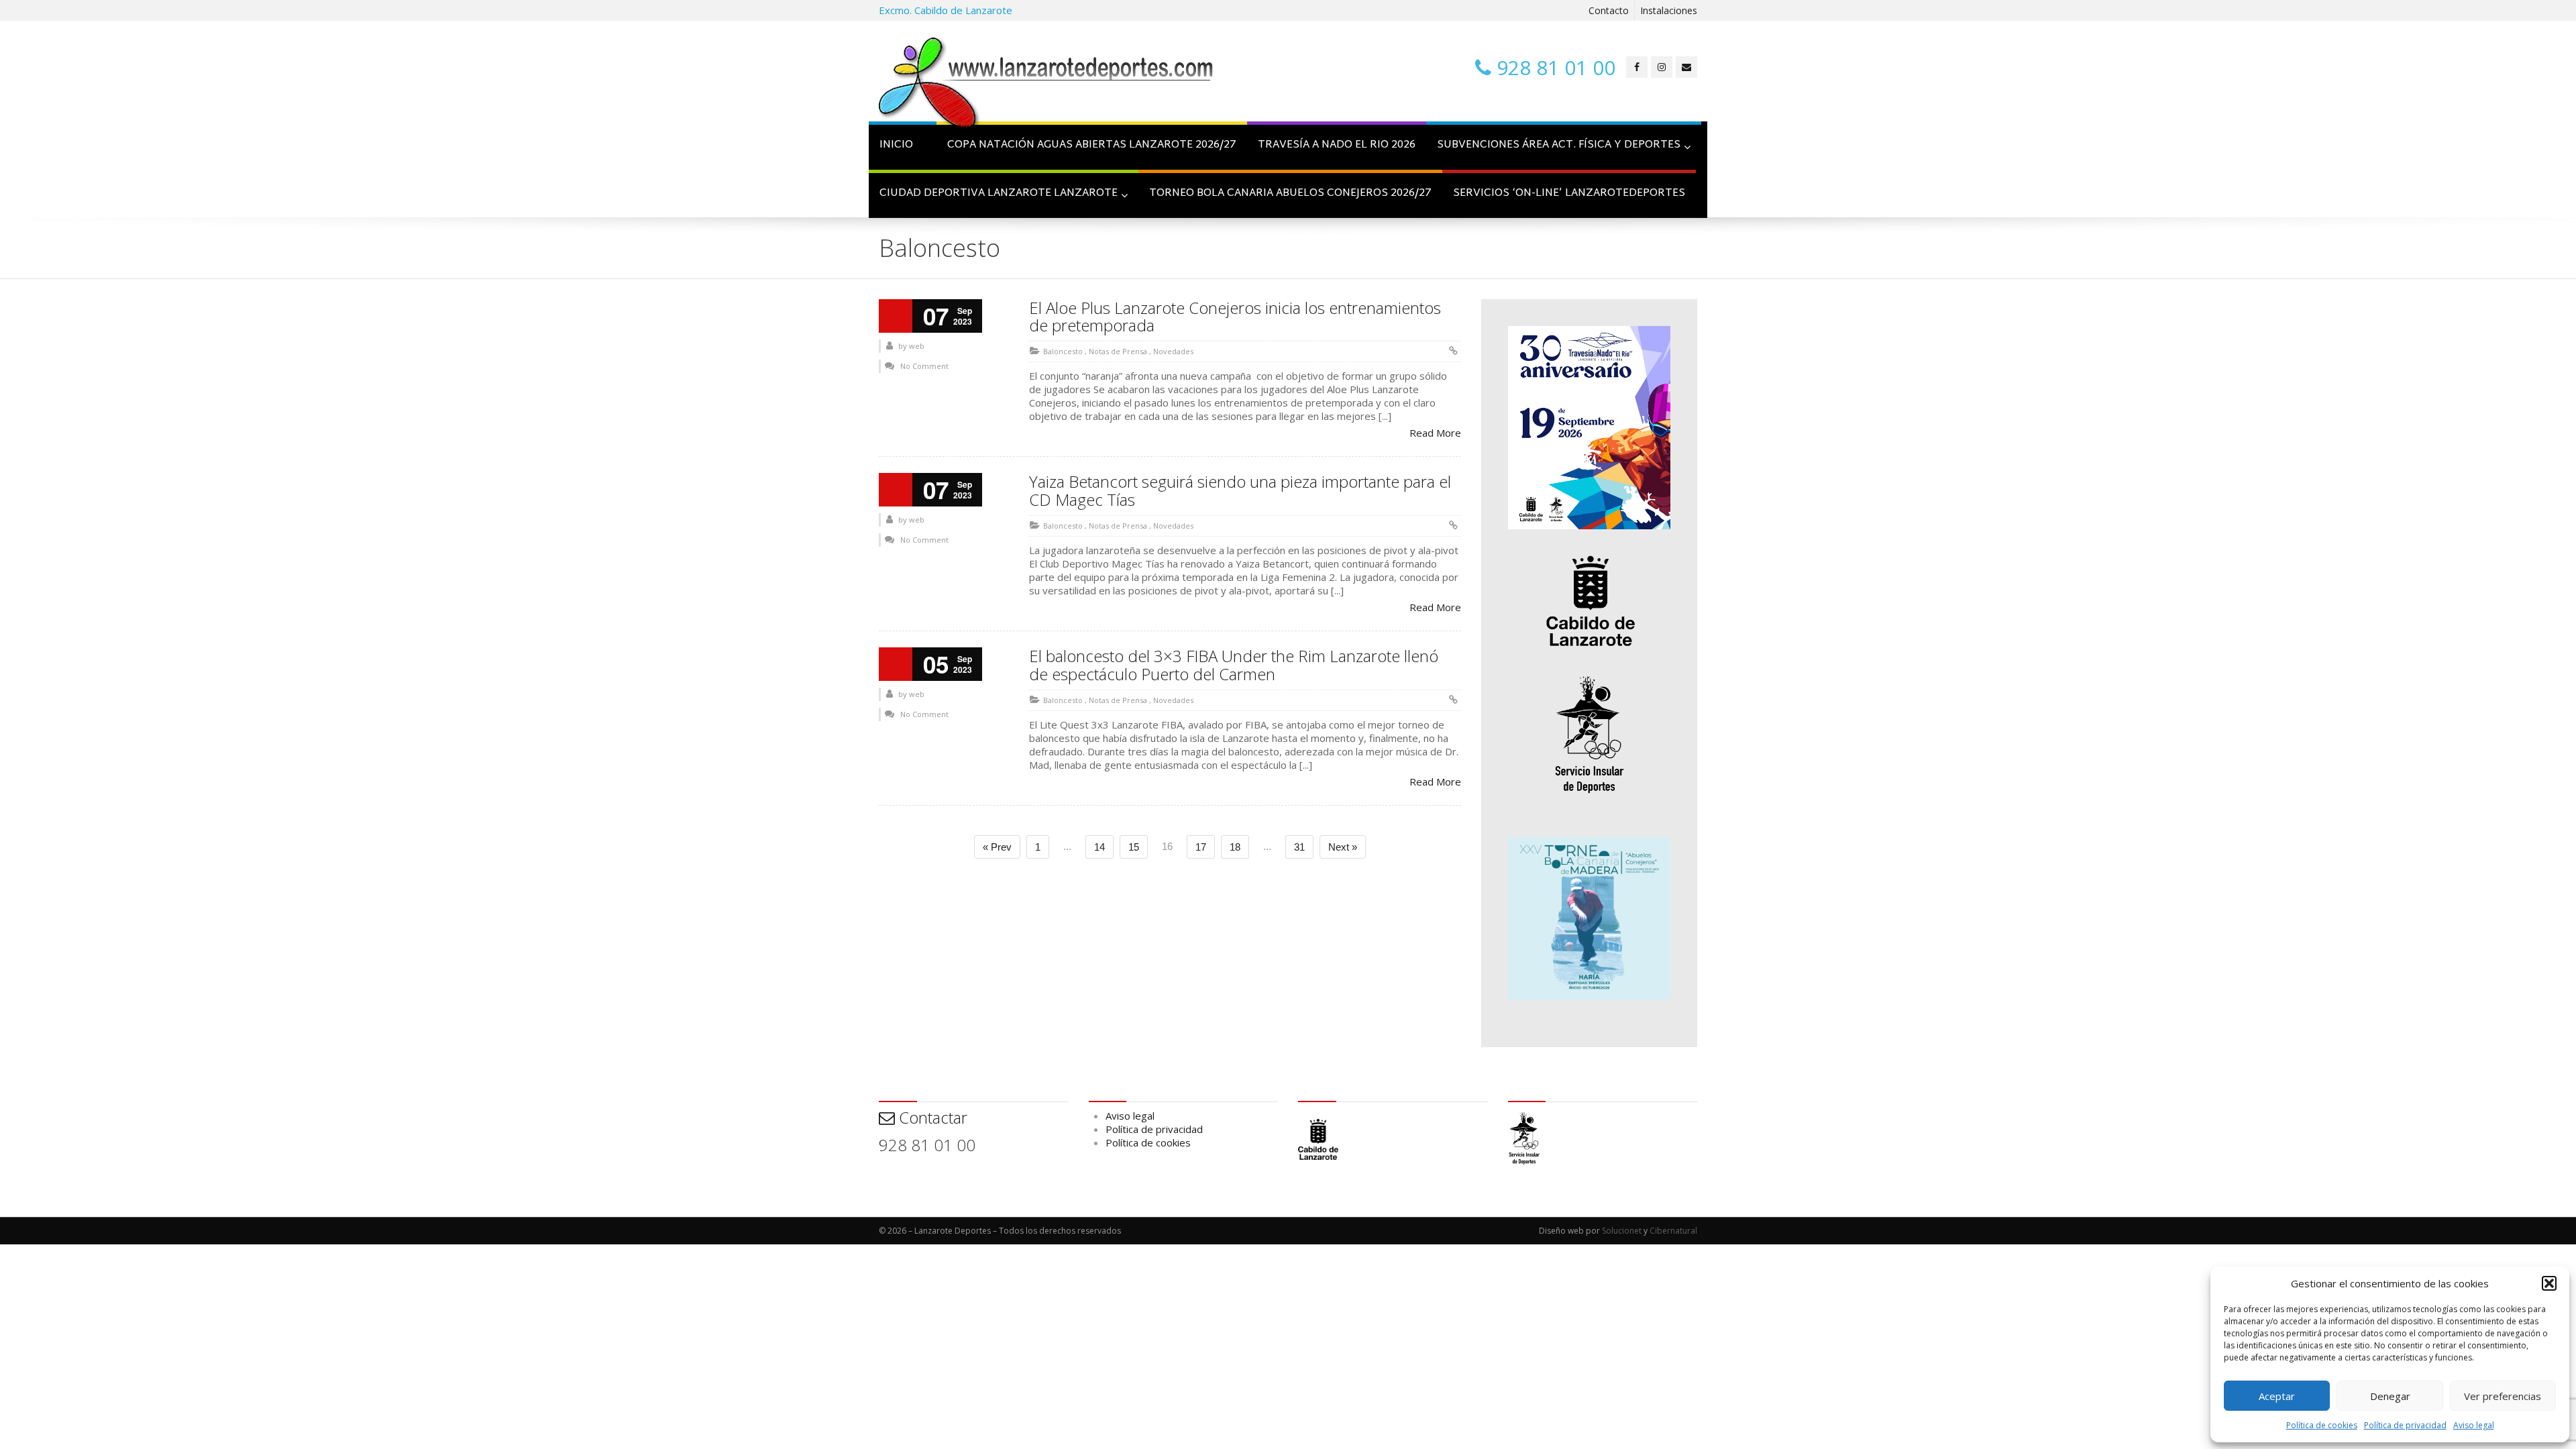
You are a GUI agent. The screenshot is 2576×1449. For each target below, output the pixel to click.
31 (1299, 847)
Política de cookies (2322, 1425)
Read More (1435, 433)
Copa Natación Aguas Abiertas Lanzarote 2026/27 (1092, 145)
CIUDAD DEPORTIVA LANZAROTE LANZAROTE (999, 194)
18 (1235, 847)
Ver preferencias (2503, 1396)
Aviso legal (2474, 1425)
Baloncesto (1063, 351)
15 (1134, 847)
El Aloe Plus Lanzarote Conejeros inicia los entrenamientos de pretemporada (1235, 316)
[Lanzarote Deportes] (1046, 85)
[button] (2549, 1283)
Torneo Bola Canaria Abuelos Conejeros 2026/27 (1290, 194)
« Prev (997, 847)
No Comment (924, 366)
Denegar (2390, 1396)
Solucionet (1622, 1231)
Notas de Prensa (1118, 351)
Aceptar (2277, 1396)
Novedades (1173, 351)
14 (1099, 847)
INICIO (896, 145)
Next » (1343, 847)
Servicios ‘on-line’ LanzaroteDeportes (1569, 194)
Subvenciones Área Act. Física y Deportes (1559, 145)
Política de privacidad (2405, 1425)
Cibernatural (1673, 1231)
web (917, 346)
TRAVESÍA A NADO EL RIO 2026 (1337, 145)
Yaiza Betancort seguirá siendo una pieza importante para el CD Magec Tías (1240, 490)
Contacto (1609, 10)
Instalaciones (1669, 10)
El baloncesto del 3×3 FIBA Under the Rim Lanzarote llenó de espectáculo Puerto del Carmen (1234, 664)
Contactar (931, 1117)
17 (1201, 847)
